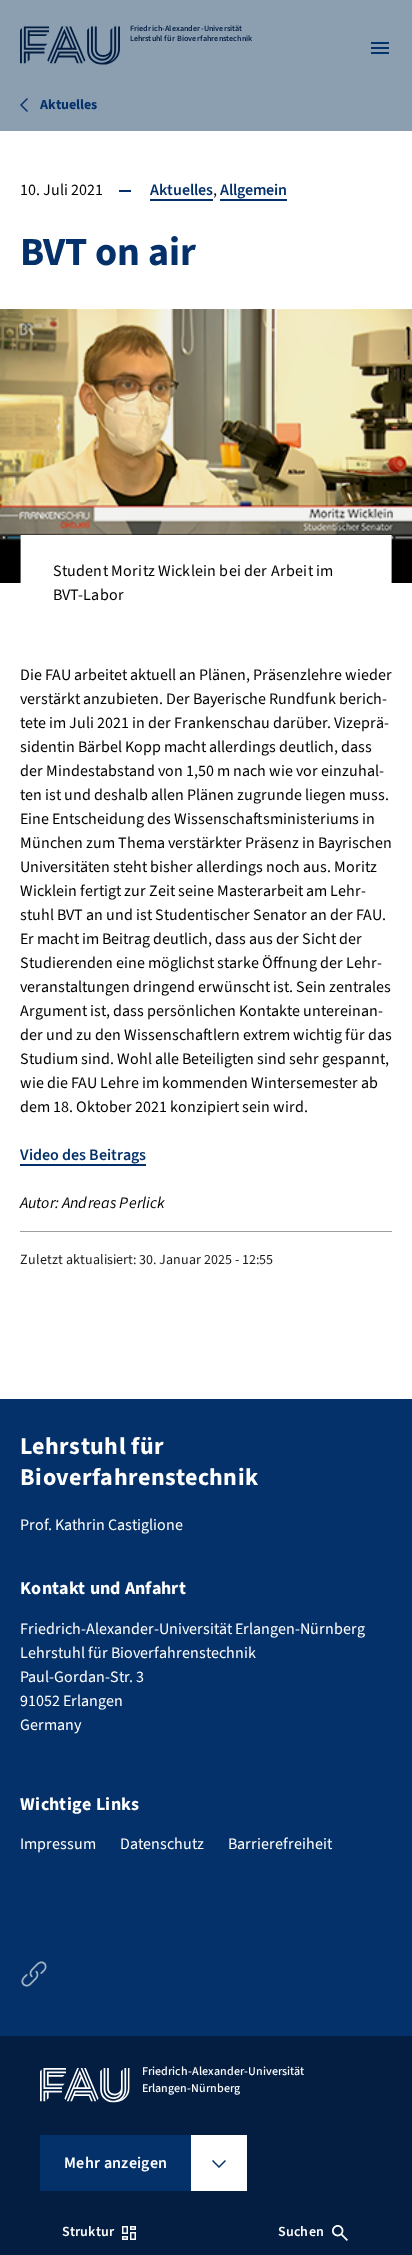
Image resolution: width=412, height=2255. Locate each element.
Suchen (301, 2232)
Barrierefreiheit (280, 1844)
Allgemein (253, 190)
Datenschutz (162, 1844)
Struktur (88, 2232)
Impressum (58, 1844)
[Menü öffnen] (380, 48)
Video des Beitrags (83, 1155)
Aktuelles (181, 190)
